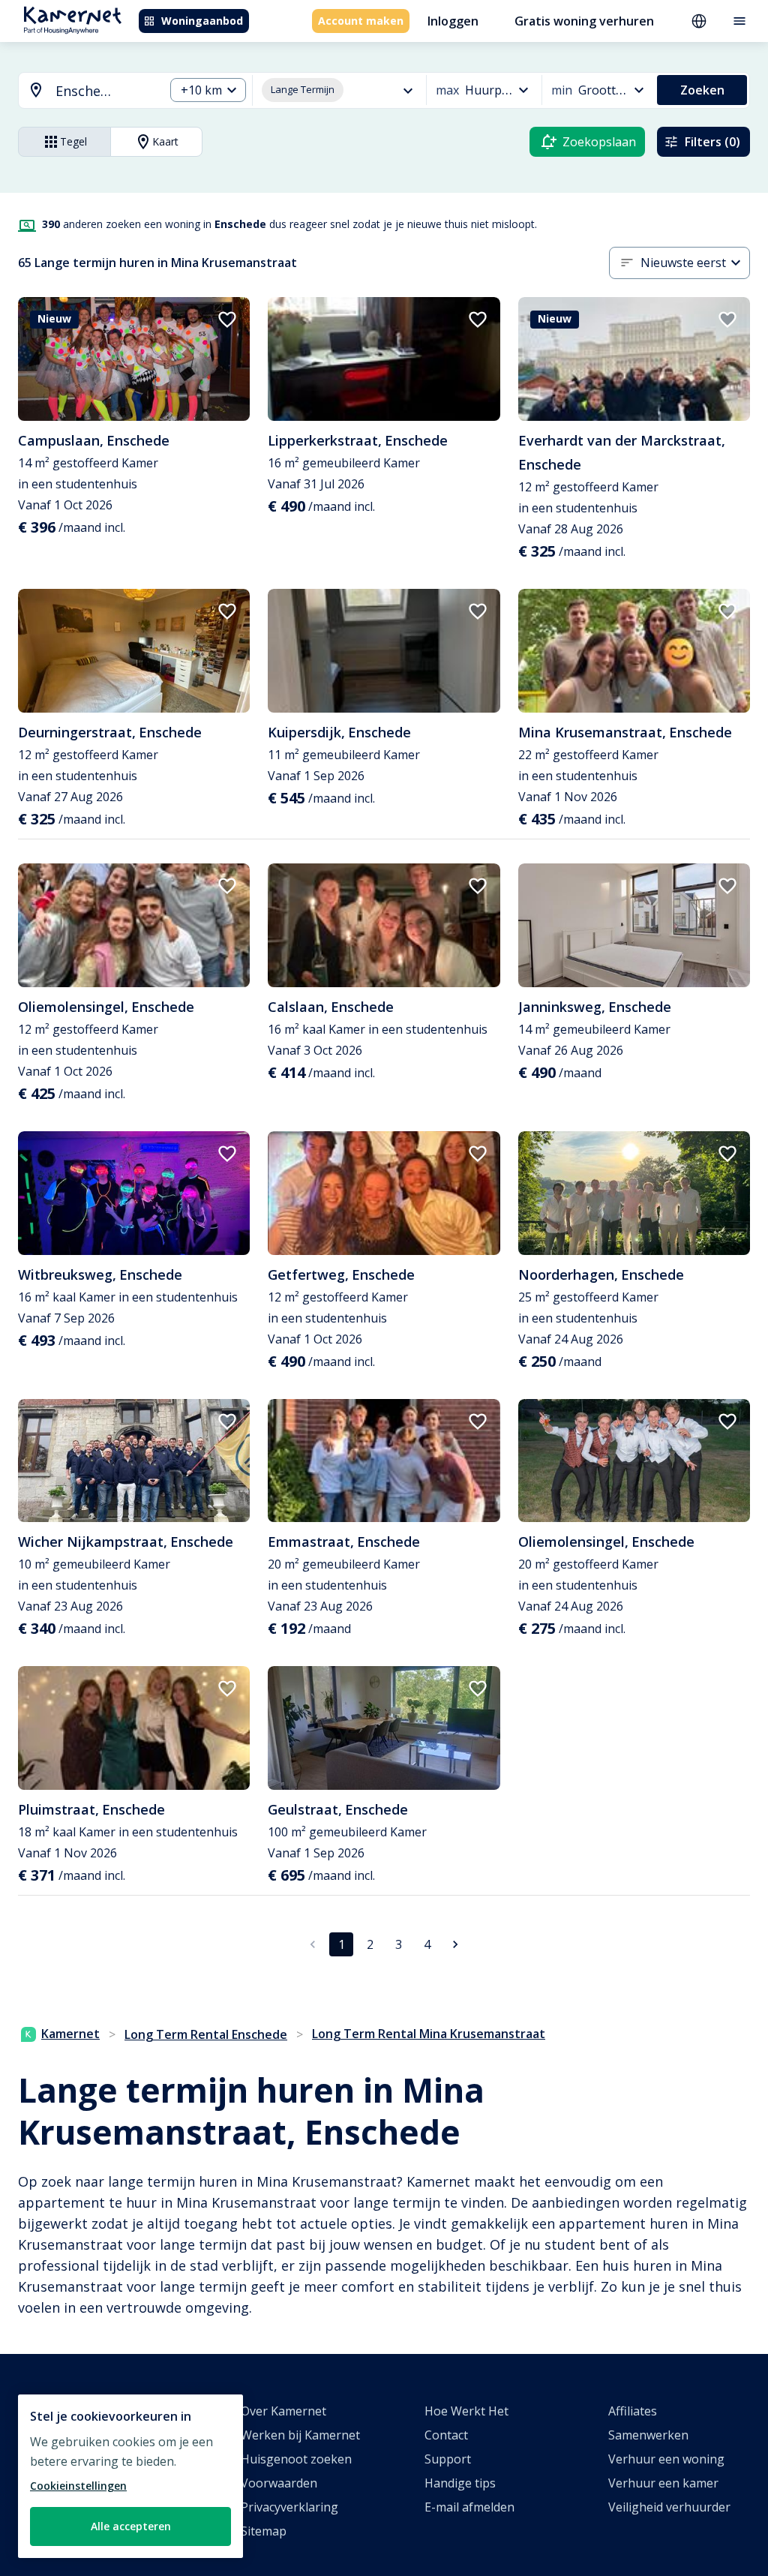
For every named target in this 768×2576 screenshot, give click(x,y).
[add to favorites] (227, 320)
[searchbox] (105, 91)
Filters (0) (712, 142)
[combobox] (82, 91)
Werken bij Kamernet (300, 2435)
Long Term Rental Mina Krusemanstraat (429, 2034)
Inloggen (453, 21)
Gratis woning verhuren (584, 21)
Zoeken (702, 90)
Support (448, 2459)
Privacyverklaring (289, 2507)
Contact (446, 2435)
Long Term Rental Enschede (206, 2034)
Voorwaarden (279, 2483)
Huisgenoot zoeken (296, 2459)
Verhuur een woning (666, 2459)
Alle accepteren (131, 2526)
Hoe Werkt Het (466, 2411)
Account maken (361, 21)
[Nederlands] (699, 21)
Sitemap (264, 2531)
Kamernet (70, 2034)
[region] (130, 2476)
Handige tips (460, 2483)
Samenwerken (648, 2435)
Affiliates (633, 2411)
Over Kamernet (283, 2411)
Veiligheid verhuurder (669, 2507)
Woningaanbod (202, 21)
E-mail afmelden (469, 2507)
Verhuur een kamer (663, 2483)
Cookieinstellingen (78, 2486)
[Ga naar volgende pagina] (455, 1944)
